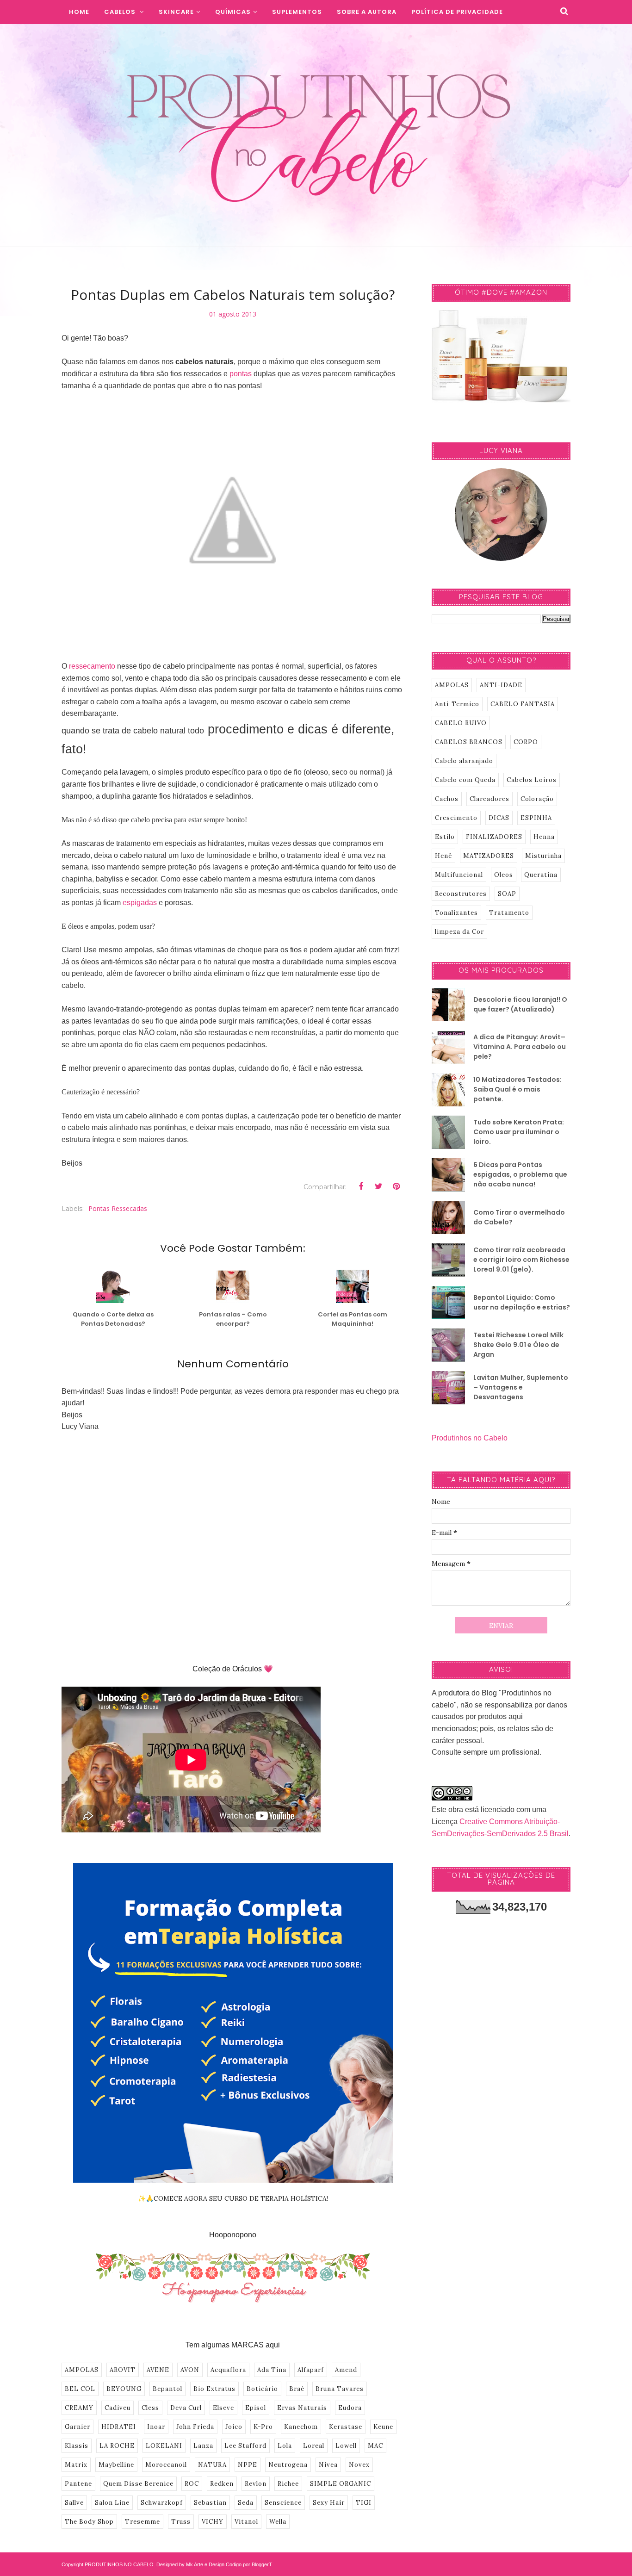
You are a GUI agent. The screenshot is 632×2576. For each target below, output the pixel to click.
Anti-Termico (457, 704)
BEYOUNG (124, 2389)
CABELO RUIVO (461, 723)
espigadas (140, 903)
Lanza (203, 2446)
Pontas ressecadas (118, 1208)
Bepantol (167, 2389)
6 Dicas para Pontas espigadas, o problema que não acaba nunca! (520, 1174)
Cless (150, 2408)
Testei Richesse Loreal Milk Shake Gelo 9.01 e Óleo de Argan (518, 1345)
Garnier (77, 2427)
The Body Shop (89, 2522)
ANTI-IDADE (501, 685)
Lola (285, 2446)
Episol (256, 2408)
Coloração (537, 799)
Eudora (350, 2408)
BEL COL (80, 2389)
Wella (278, 2522)
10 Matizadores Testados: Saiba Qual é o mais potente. (517, 1089)
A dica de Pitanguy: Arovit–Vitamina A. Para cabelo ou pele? (520, 1047)
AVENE (158, 2370)
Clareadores (489, 799)
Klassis (77, 2446)
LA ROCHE (117, 2446)
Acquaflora (228, 2370)
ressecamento (92, 666)
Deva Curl (186, 2408)
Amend (346, 2370)
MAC (375, 2446)
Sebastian (210, 2503)
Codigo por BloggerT (249, 2564)
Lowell (346, 2446)
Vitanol (246, 2522)
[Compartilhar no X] (378, 1186)
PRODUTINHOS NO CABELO (119, 2564)
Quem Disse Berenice (138, 2484)
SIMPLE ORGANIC (341, 2484)
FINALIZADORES (494, 837)
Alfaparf (311, 2370)
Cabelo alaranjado (464, 761)
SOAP (507, 894)
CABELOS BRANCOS (469, 742)
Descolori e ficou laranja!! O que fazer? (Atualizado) (520, 1004)
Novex (359, 2465)
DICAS (499, 818)
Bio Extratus (214, 2389)
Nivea (328, 2465)
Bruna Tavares (340, 2389)
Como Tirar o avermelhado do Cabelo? (519, 1217)
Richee (288, 2484)
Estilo (445, 837)
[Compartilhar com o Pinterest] (396, 1186)
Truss (181, 2522)
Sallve (74, 2503)
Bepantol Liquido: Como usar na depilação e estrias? (522, 1302)
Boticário (262, 2389)
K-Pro (263, 2427)
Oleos (504, 875)
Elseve (223, 2408)
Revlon (256, 2484)
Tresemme (143, 2522)
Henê (443, 856)
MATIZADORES (489, 856)
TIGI (364, 2503)
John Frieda (195, 2427)
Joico (234, 2427)
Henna (544, 837)
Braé (297, 2389)
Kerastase (346, 2427)
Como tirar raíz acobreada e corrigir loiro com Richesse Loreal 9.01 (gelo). (521, 1260)
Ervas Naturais (302, 2408)
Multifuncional (459, 875)
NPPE (248, 2465)
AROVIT (123, 2370)
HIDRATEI (119, 2427)
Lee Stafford (245, 2446)
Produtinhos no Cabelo (470, 1438)
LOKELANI (164, 2446)
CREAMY (79, 2408)
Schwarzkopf (162, 2503)
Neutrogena (288, 2465)
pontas (241, 374)
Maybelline (116, 2465)
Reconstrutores (461, 894)
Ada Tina (272, 2370)
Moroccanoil (166, 2465)
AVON (190, 2370)
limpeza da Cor (459, 932)
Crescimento (456, 818)
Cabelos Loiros (532, 780)
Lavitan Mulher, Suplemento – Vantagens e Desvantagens (521, 1387)
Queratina (541, 875)
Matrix (76, 2465)
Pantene (78, 2484)
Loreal (314, 2446)
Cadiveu (118, 2408)
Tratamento (509, 913)
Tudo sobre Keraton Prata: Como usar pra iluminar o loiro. (519, 1132)
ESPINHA (536, 818)
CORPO (526, 742)
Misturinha (543, 856)
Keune (383, 2427)
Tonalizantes (456, 913)
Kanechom (301, 2427)
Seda (246, 2503)
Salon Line (112, 2503)
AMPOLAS (82, 2370)
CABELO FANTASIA (523, 704)
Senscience (283, 2503)
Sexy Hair (329, 2503)
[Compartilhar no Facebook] (361, 1186)
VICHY (213, 2522)
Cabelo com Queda (465, 780)
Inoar (156, 2427)
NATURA (212, 2465)
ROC (192, 2484)
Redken (222, 2484)
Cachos (447, 799)
